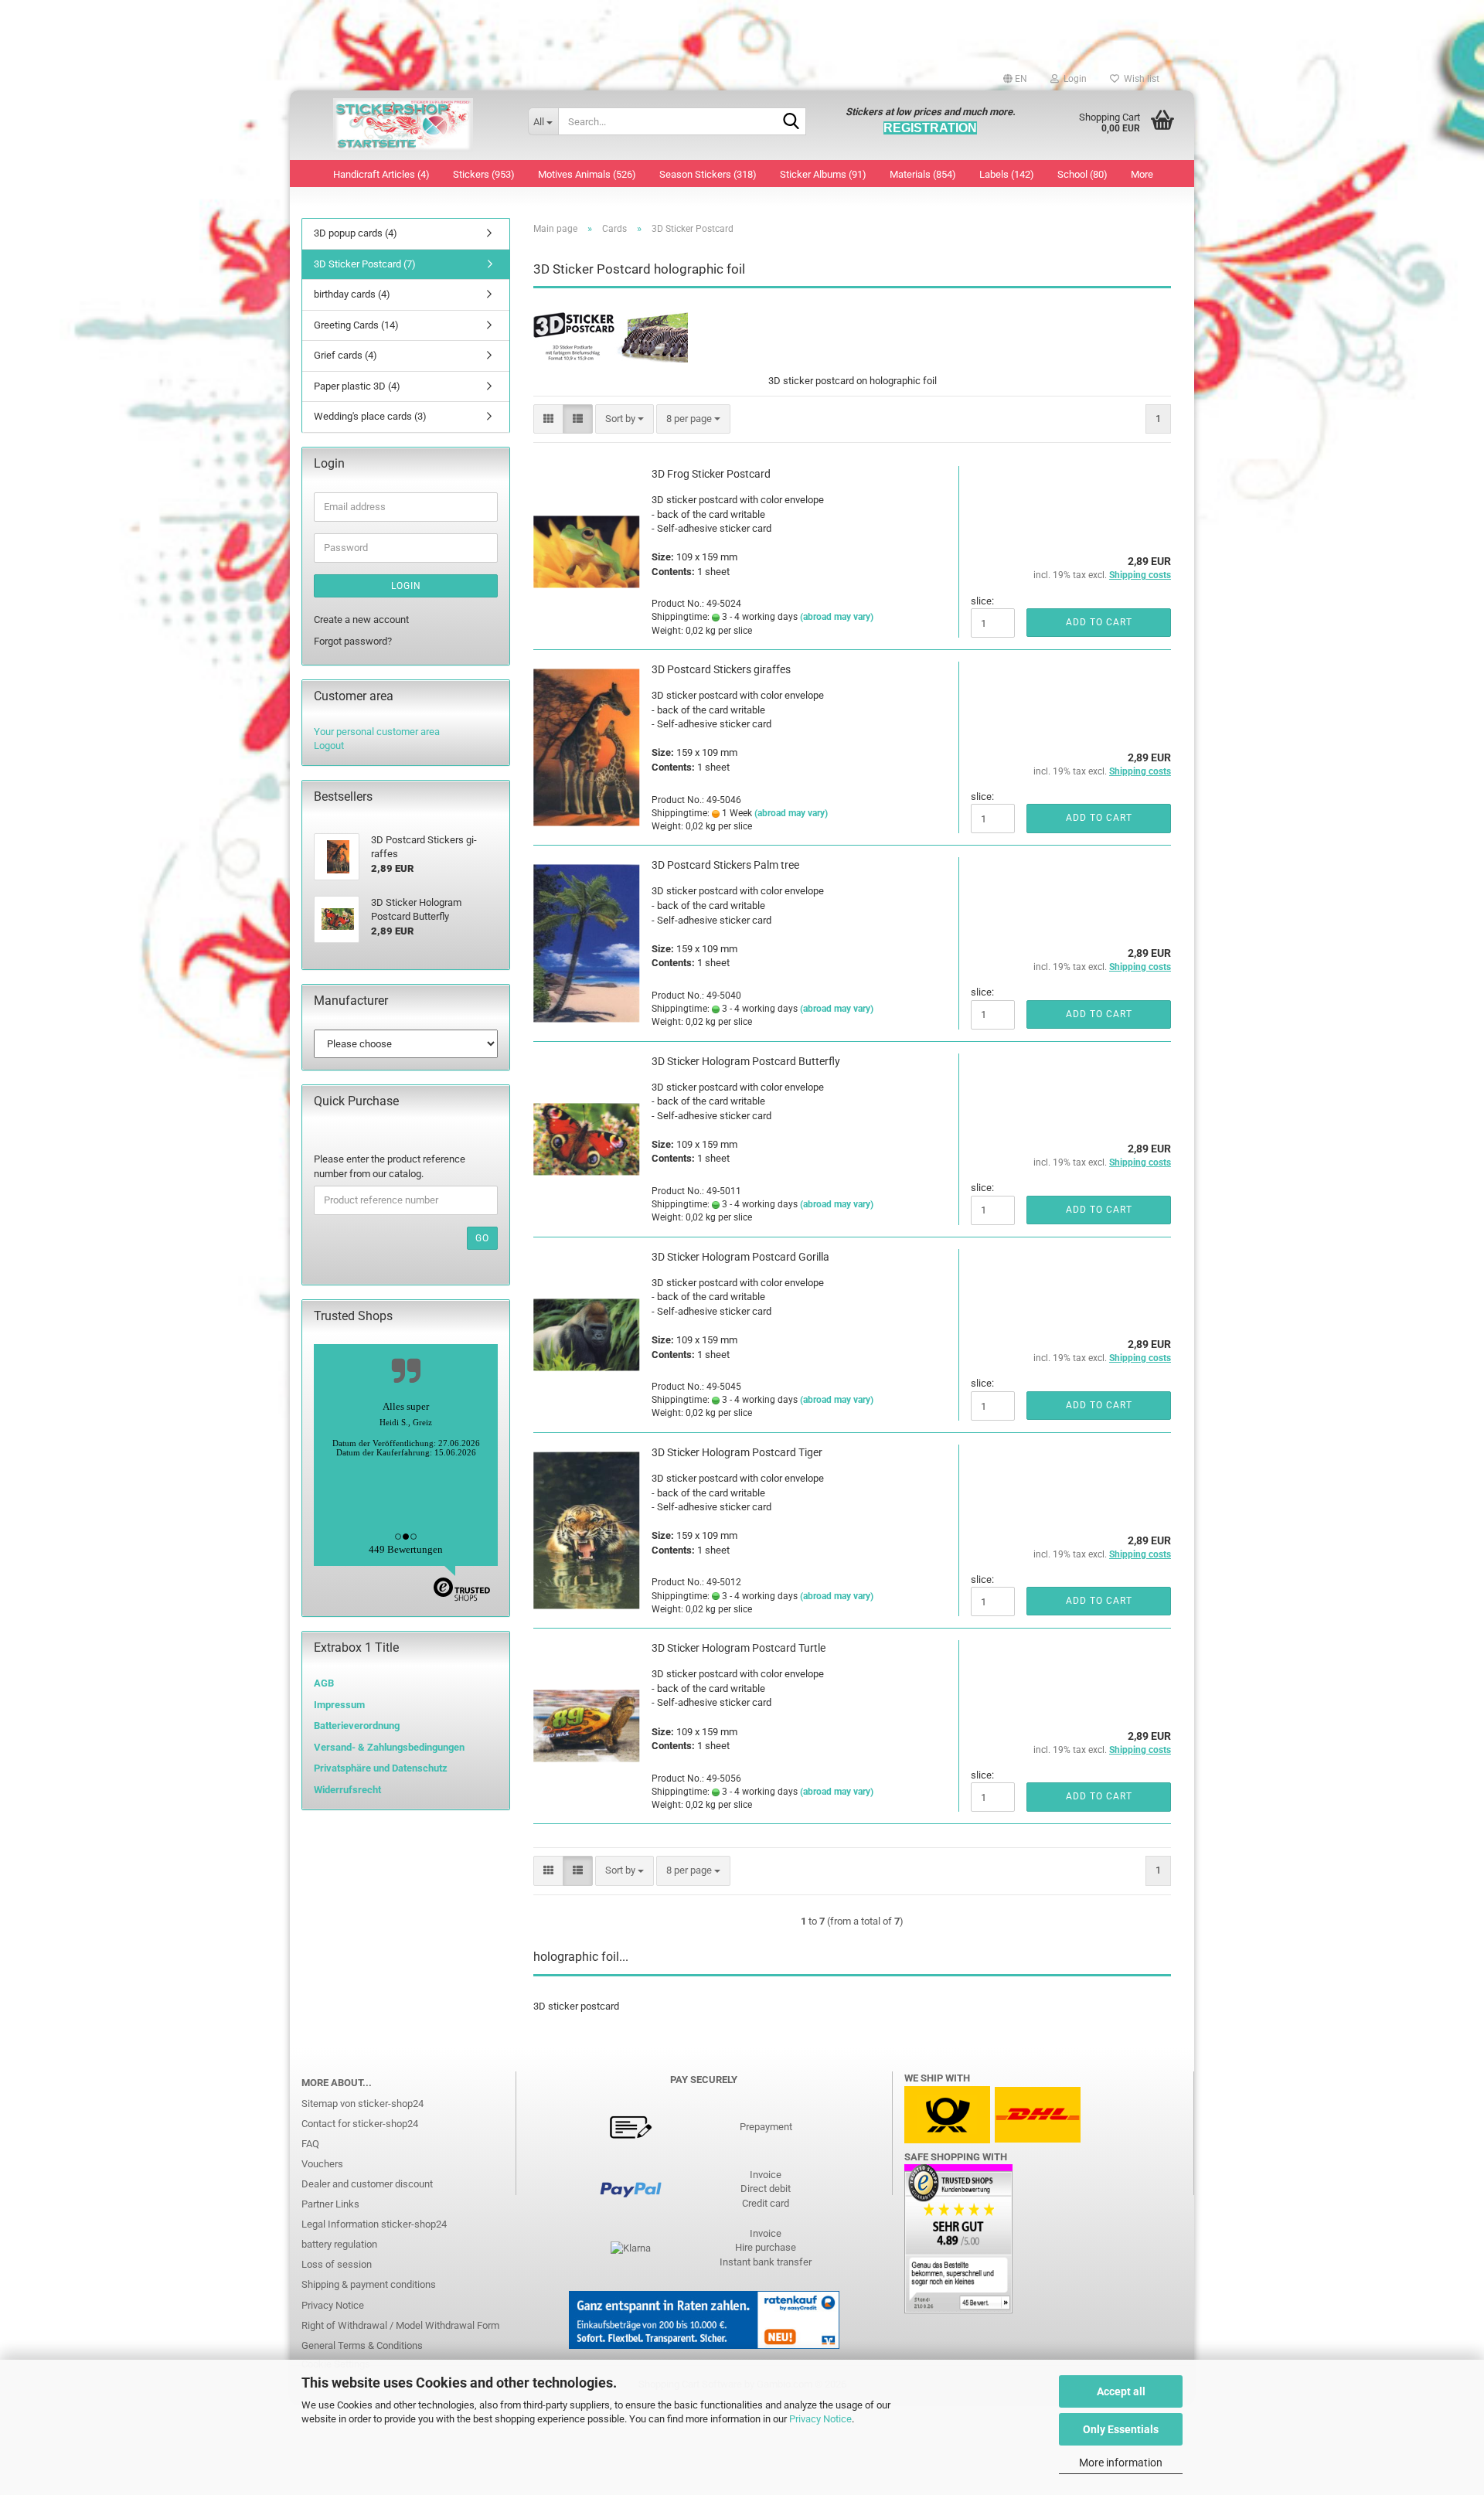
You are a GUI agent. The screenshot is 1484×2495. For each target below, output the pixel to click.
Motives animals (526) (587, 174)
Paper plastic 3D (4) (357, 386)
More (1142, 174)
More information (1121, 2463)
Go (482, 1238)
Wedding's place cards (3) (370, 416)
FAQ (310, 2144)
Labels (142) (1007, 174)
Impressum (339, 1705)
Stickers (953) (484, 174)
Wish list (1139, 79)
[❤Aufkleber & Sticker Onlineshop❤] (403, 125)
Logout (329, 745)
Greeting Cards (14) (356, 325)
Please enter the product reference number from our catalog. (390, 1166)
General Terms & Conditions (362, 2345)
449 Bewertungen (406, 1549)
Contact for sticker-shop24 (360, 2124)
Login (406, 586)
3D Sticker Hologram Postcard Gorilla (740, 1257)
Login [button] (1073, 79)
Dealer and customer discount (367, 2184)
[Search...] (791, 122)
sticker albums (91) (823, 174)
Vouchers (322, 2164)
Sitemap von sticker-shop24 (362, 2104)
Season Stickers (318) (708, 174)
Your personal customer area (377, 732)
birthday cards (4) (352, 294)
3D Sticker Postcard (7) (365, 264)
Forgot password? (353, 641)
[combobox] (625, 419)
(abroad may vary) (837, 617)
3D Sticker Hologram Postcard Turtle (739, 1648)
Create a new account (361, 619)
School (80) (1082, 174)
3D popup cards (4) (356, 233)
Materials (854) (923, 174)
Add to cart (1099, 622)
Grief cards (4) (345, 355)
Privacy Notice (820, 2419)
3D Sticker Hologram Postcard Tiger (737, 1452)
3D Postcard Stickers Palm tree (725, 865)
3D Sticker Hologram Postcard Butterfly (746, 1061)
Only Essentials (1121, 2429)
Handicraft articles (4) (381, 174)
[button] (1015, 79)
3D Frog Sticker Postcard (711, 474)
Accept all (1121, 2391)
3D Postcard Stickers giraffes (721, 669)
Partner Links (330, 2204)
